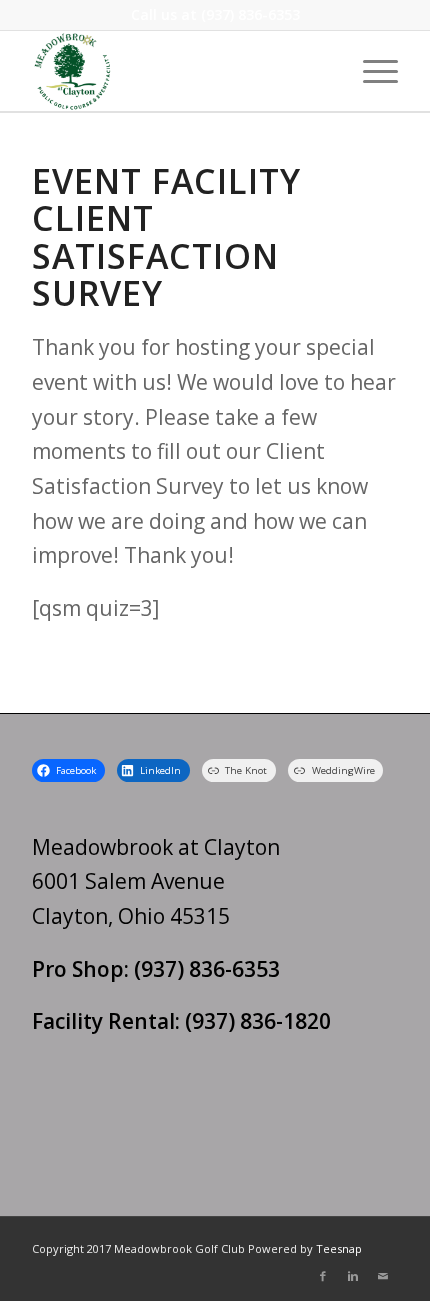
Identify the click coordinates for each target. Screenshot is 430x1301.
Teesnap (339, 1248)
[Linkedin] (353, 1276)
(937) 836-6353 (250, 14)
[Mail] (383, 1276)
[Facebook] (323, 1276)
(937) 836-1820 (258, 1021)
